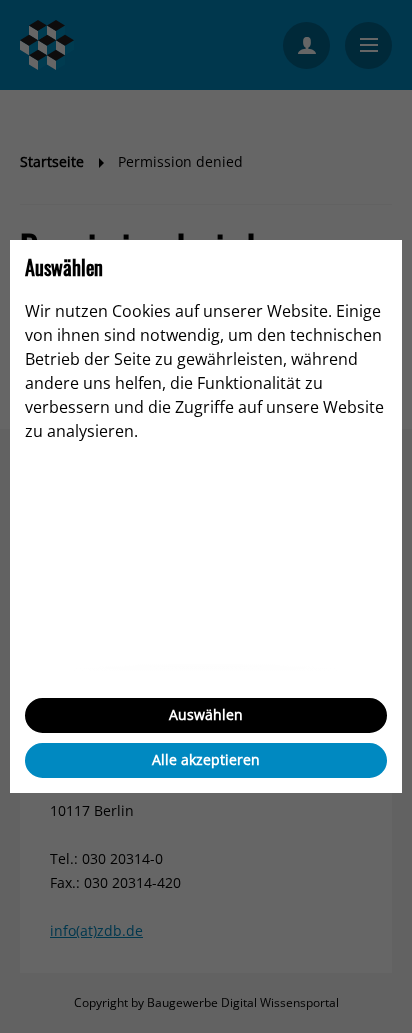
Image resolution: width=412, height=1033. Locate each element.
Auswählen (206, 714)
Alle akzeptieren (206, 759)
